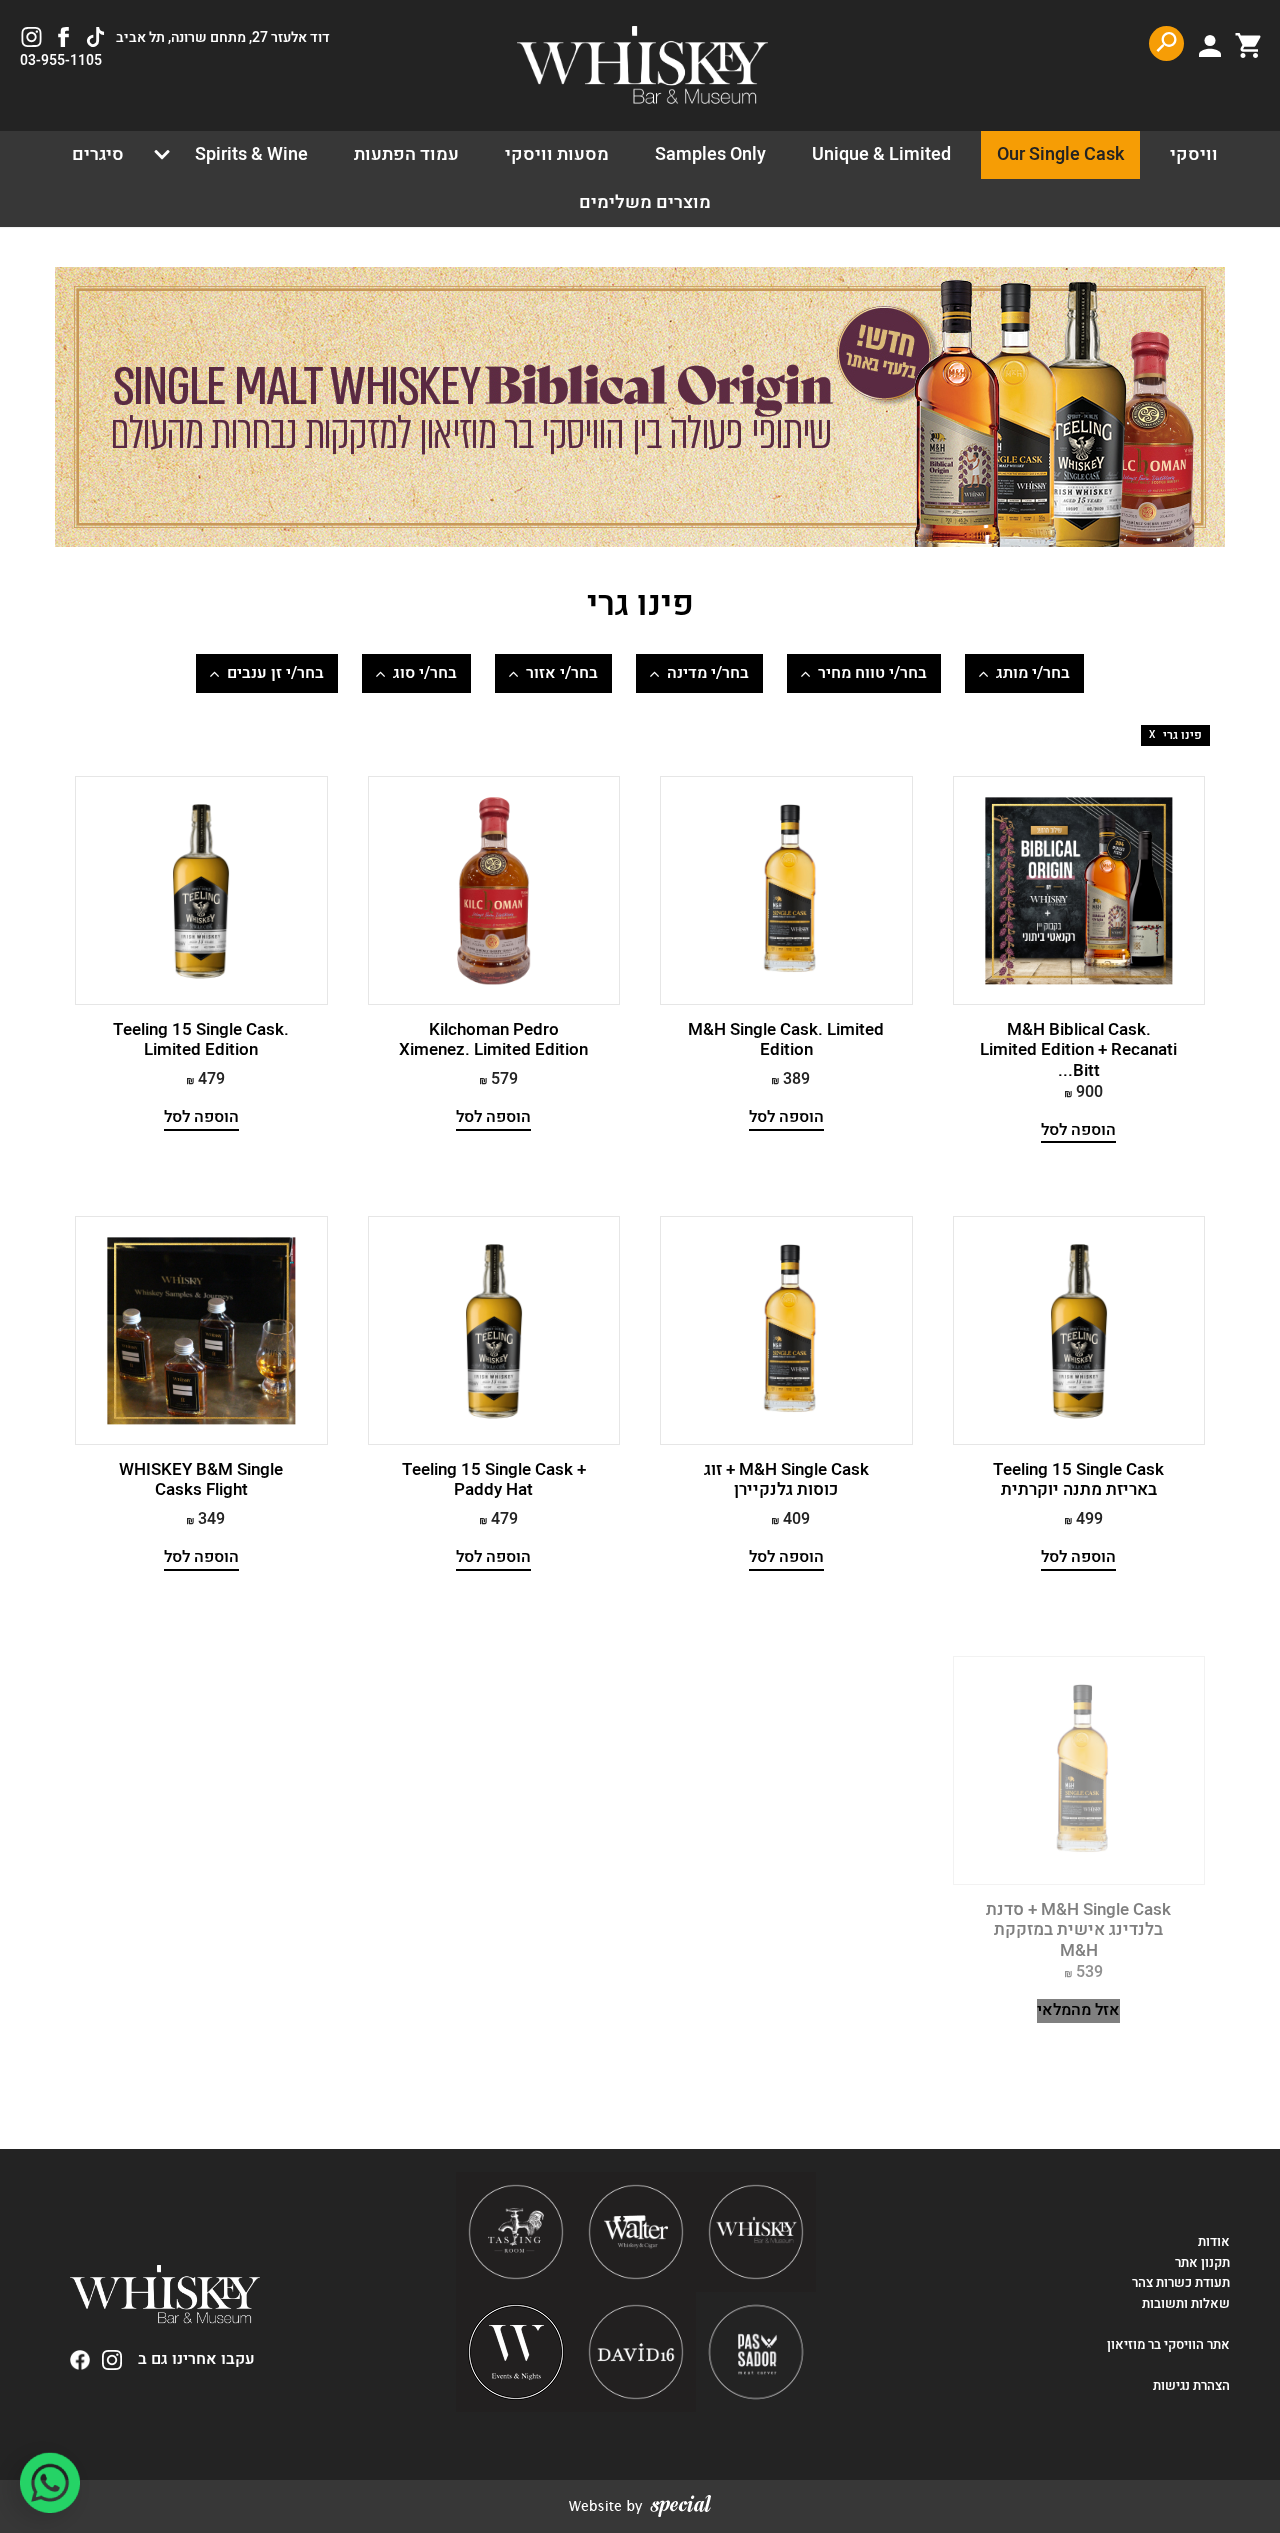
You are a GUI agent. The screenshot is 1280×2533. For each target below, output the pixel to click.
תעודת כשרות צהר (1181, 2283)
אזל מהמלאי (1078, 2010)
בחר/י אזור (562, 673)
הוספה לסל (1078, 1130)
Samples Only (710, 154)
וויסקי (1194, 154)
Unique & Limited (881, 154)
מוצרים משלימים (645, 202)
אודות (1214, 2242)
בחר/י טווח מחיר (872, 673)
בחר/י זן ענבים (275, 673)
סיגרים (98, 154)
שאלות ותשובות (1186, 2304)
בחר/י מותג (1033, 673)
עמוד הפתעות (406, 154)
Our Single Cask (1060, 154)
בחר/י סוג (425, 673)
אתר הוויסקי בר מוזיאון (1167, 2345)
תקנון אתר (1202, 2263)
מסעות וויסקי (557, 154)
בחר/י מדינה (708, 673)
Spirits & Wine (251, 154)
